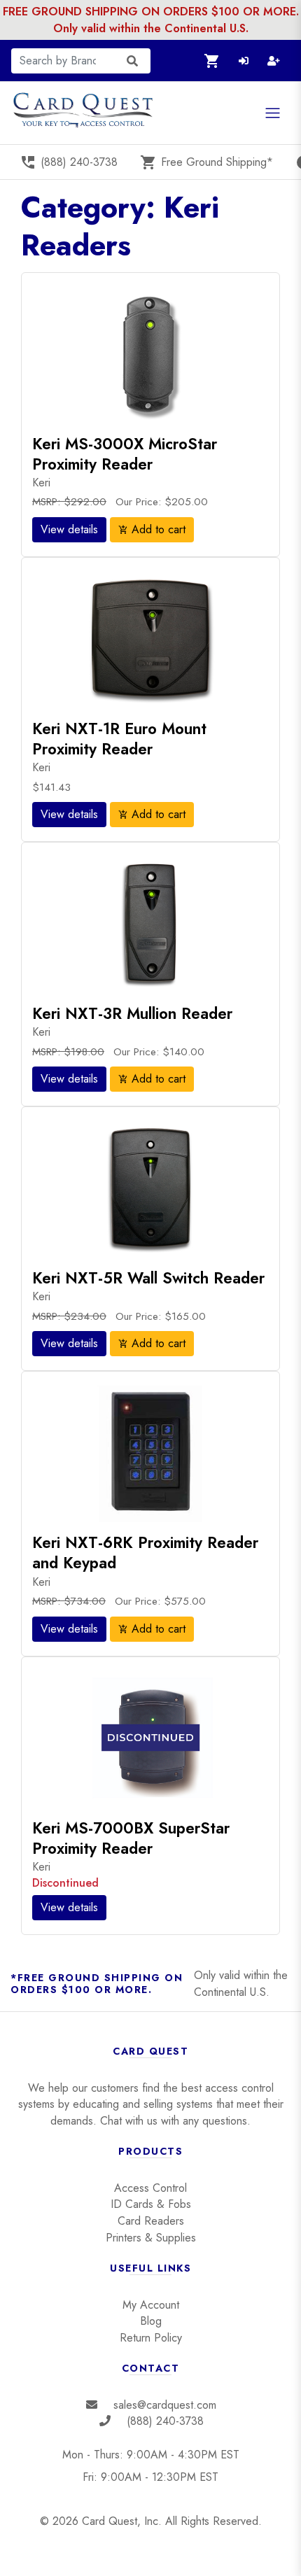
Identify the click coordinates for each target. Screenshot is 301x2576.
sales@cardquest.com (165, 2405)
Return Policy (151, 2338)
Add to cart (152, 529)
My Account (151, 2305)
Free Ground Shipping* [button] (206, 162)
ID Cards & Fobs (151, 2204)
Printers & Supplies (151, 2238)
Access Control (150, 2188)
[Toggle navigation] (273, 113)
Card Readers (151, 2221)
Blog (151, 2321)
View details (69, 529)
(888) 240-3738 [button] (69, 162)
